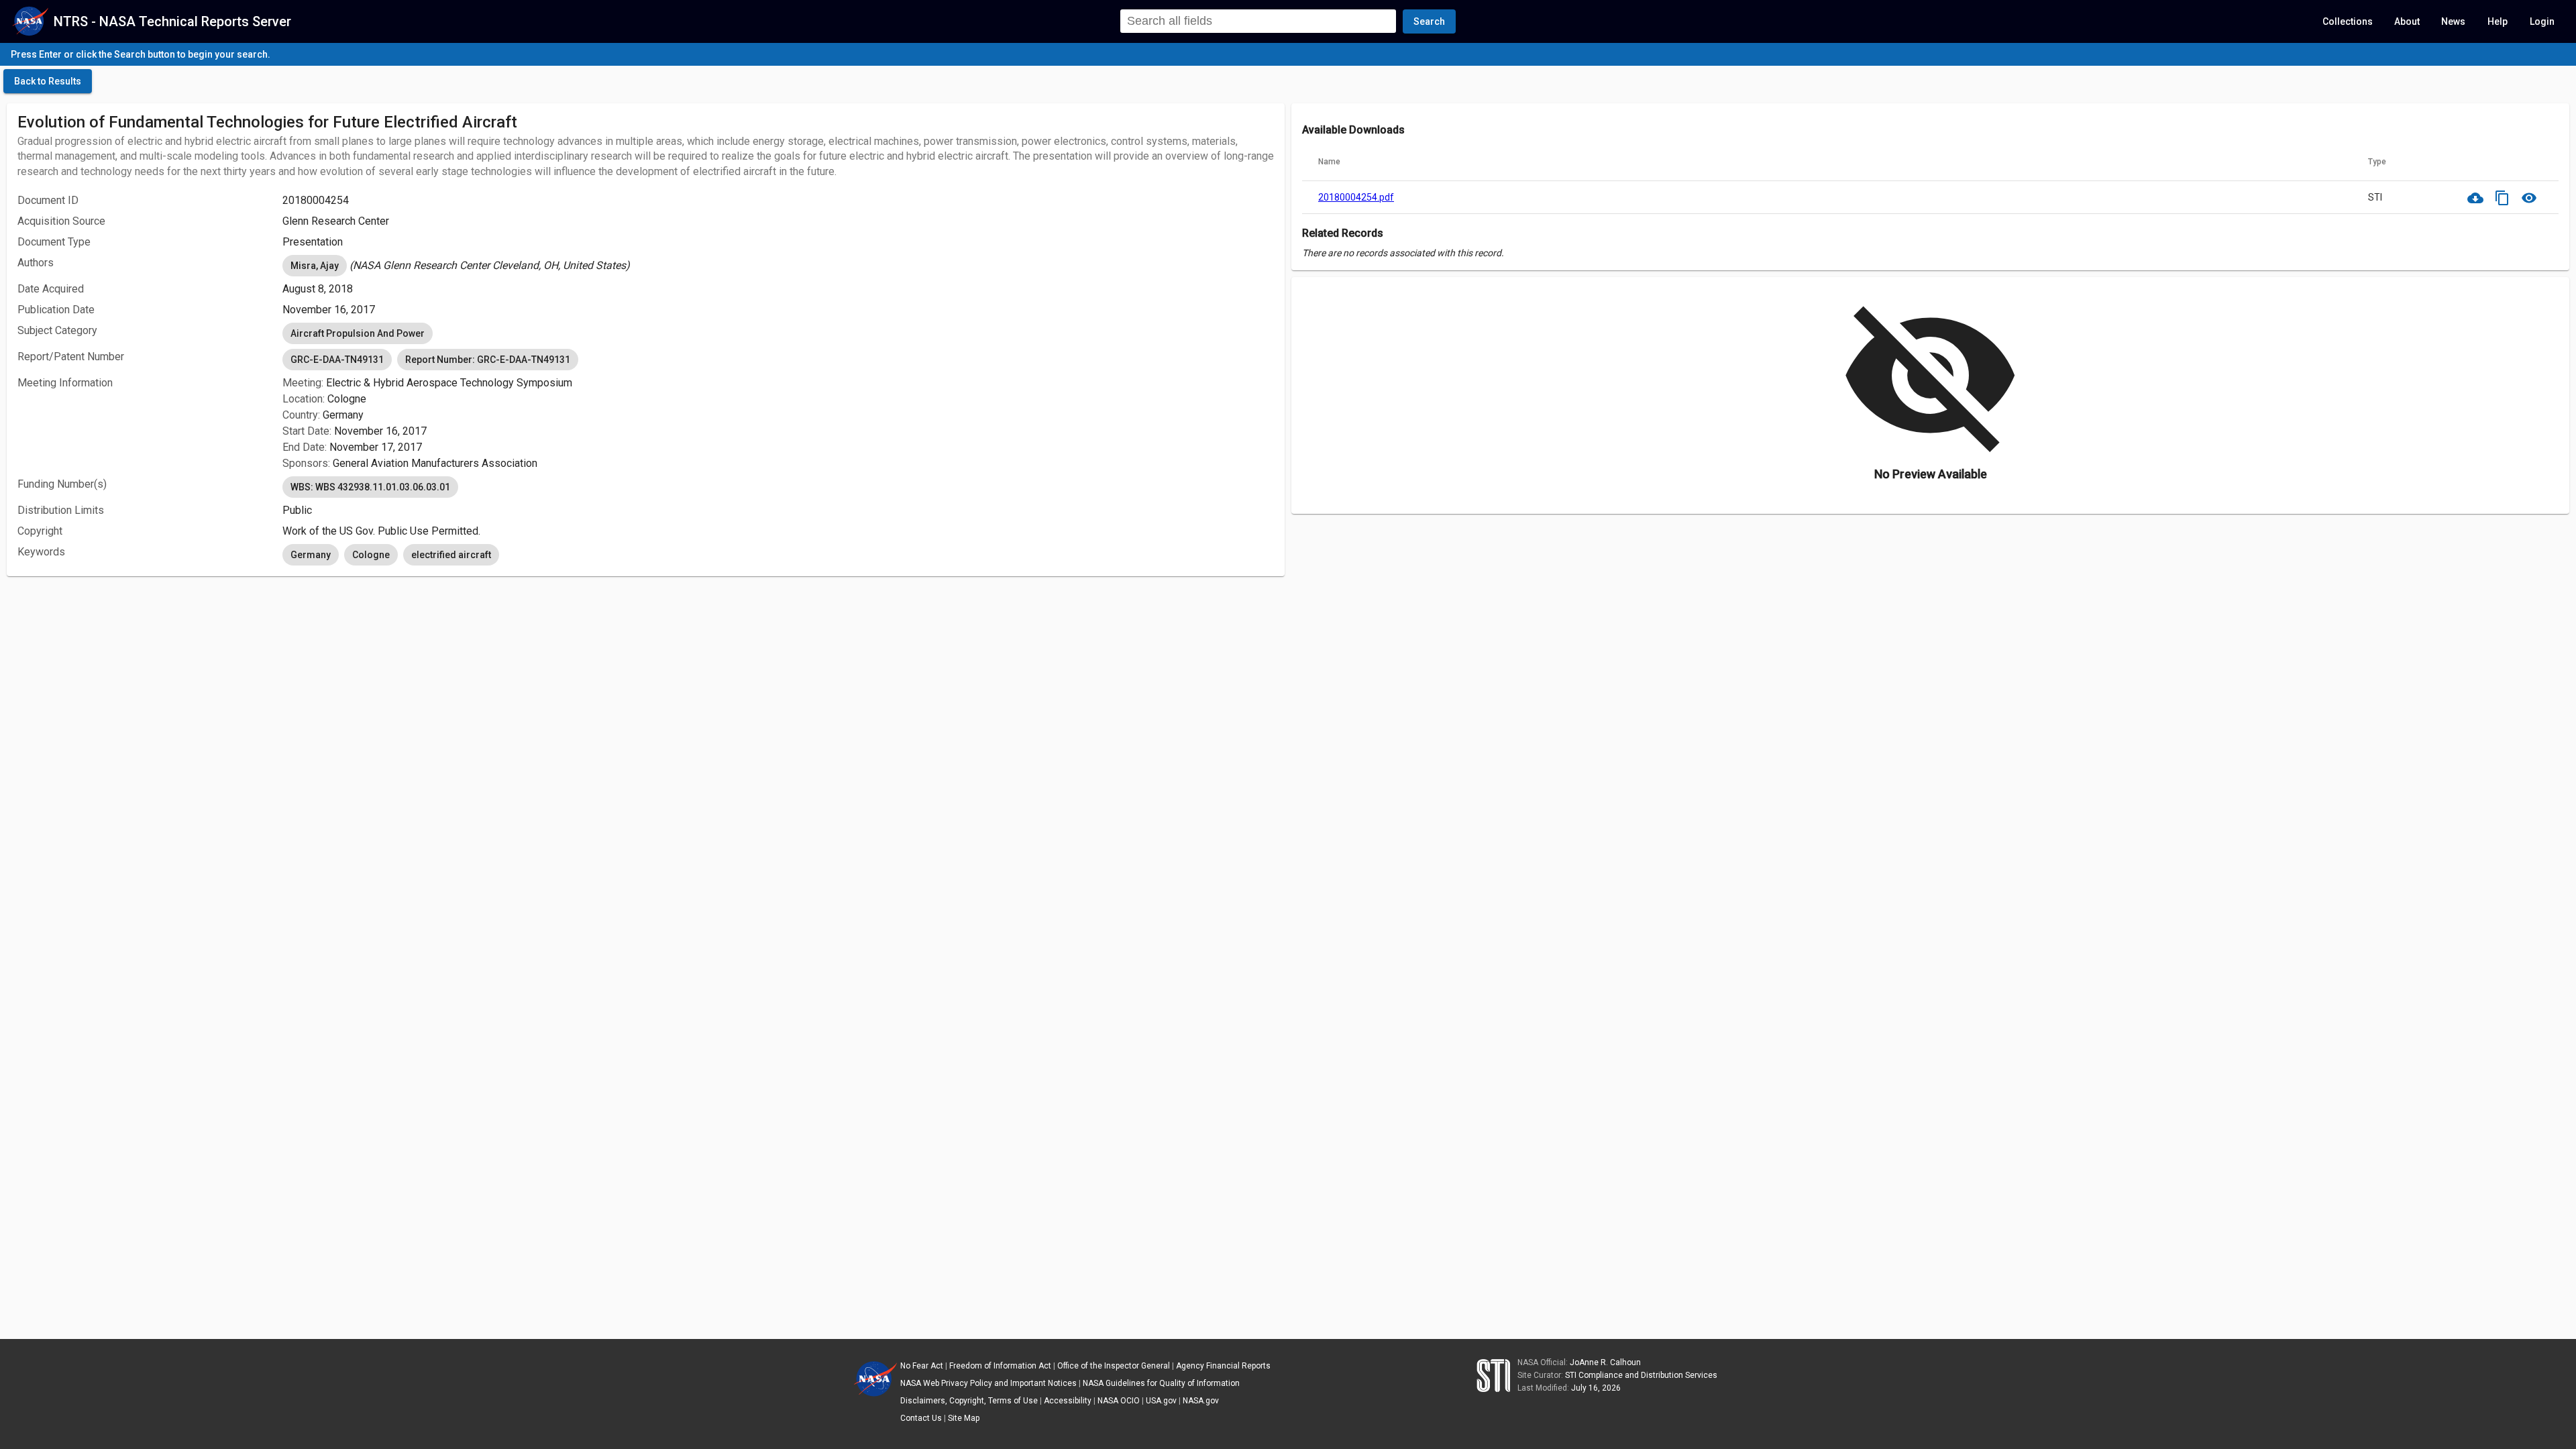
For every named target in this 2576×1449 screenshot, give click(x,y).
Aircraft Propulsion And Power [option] (358, 333)
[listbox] (778, 266)
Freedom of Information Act (1000, 1366)
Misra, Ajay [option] (315, 266)
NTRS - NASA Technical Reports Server (172, 21)
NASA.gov (1201, 1401)
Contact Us (921, 1418)
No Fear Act (922, 1366)
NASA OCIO (1119, 1401)
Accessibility (1068, 1401)
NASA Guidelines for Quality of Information (1161, 1383)
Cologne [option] (371, 555)
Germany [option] (311, 555)
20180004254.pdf (1356, 197)
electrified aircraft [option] (451, 555)
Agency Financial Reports (1223, 1366)
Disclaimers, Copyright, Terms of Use (969, 1401)
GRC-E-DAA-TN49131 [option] (337, 360)
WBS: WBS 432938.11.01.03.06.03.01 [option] (370, 487)
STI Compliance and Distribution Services (1641, 1375)
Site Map (964, 1418)
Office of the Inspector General (1114, 1366)
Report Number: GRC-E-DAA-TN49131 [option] (488, 360)
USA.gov (1161, 1401)
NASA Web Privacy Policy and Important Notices (988, 1383)
